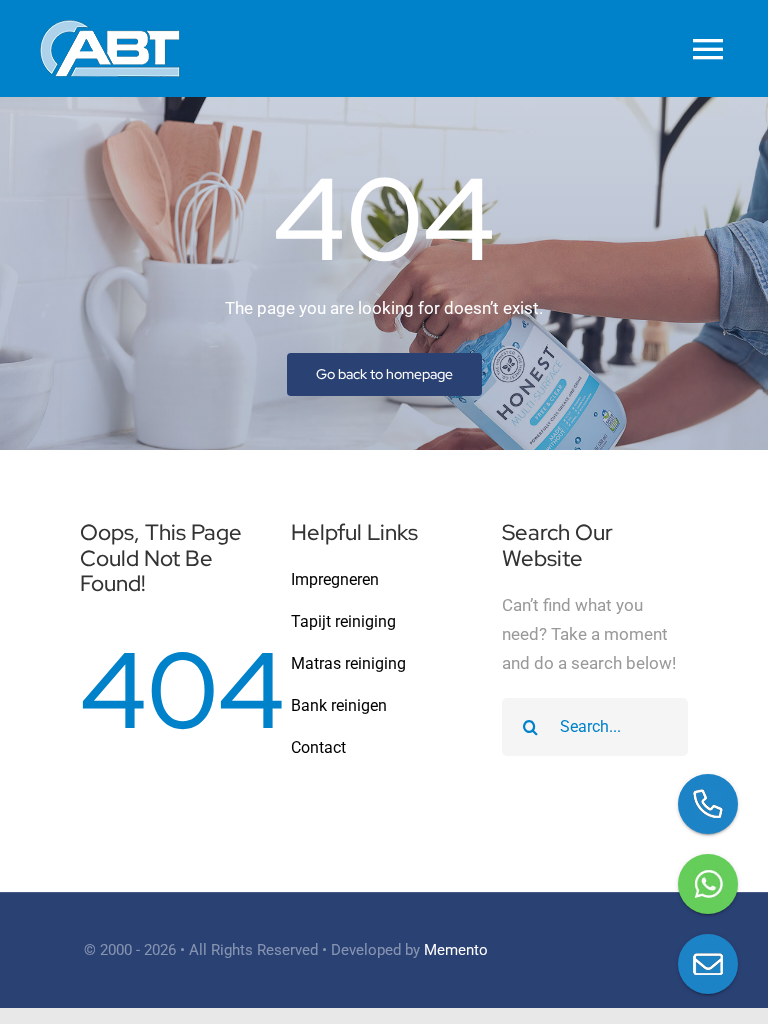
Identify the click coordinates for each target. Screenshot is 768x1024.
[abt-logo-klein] (110, 28)
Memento (456, 950)
